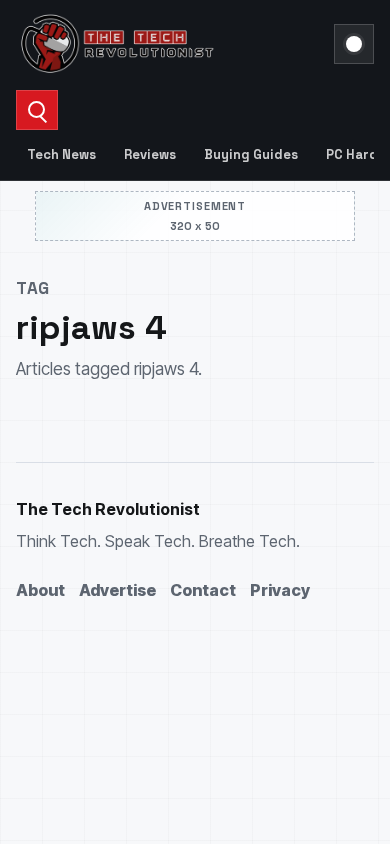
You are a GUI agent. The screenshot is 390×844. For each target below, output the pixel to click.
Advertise (117, 590)
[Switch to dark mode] (354, 44)
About (40, 590)
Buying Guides (251, 154)
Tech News (61, 154)
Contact (203, 590)
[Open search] (37, 110)
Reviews (150, 154)
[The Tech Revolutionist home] (169, 44)
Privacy (280, 590)
